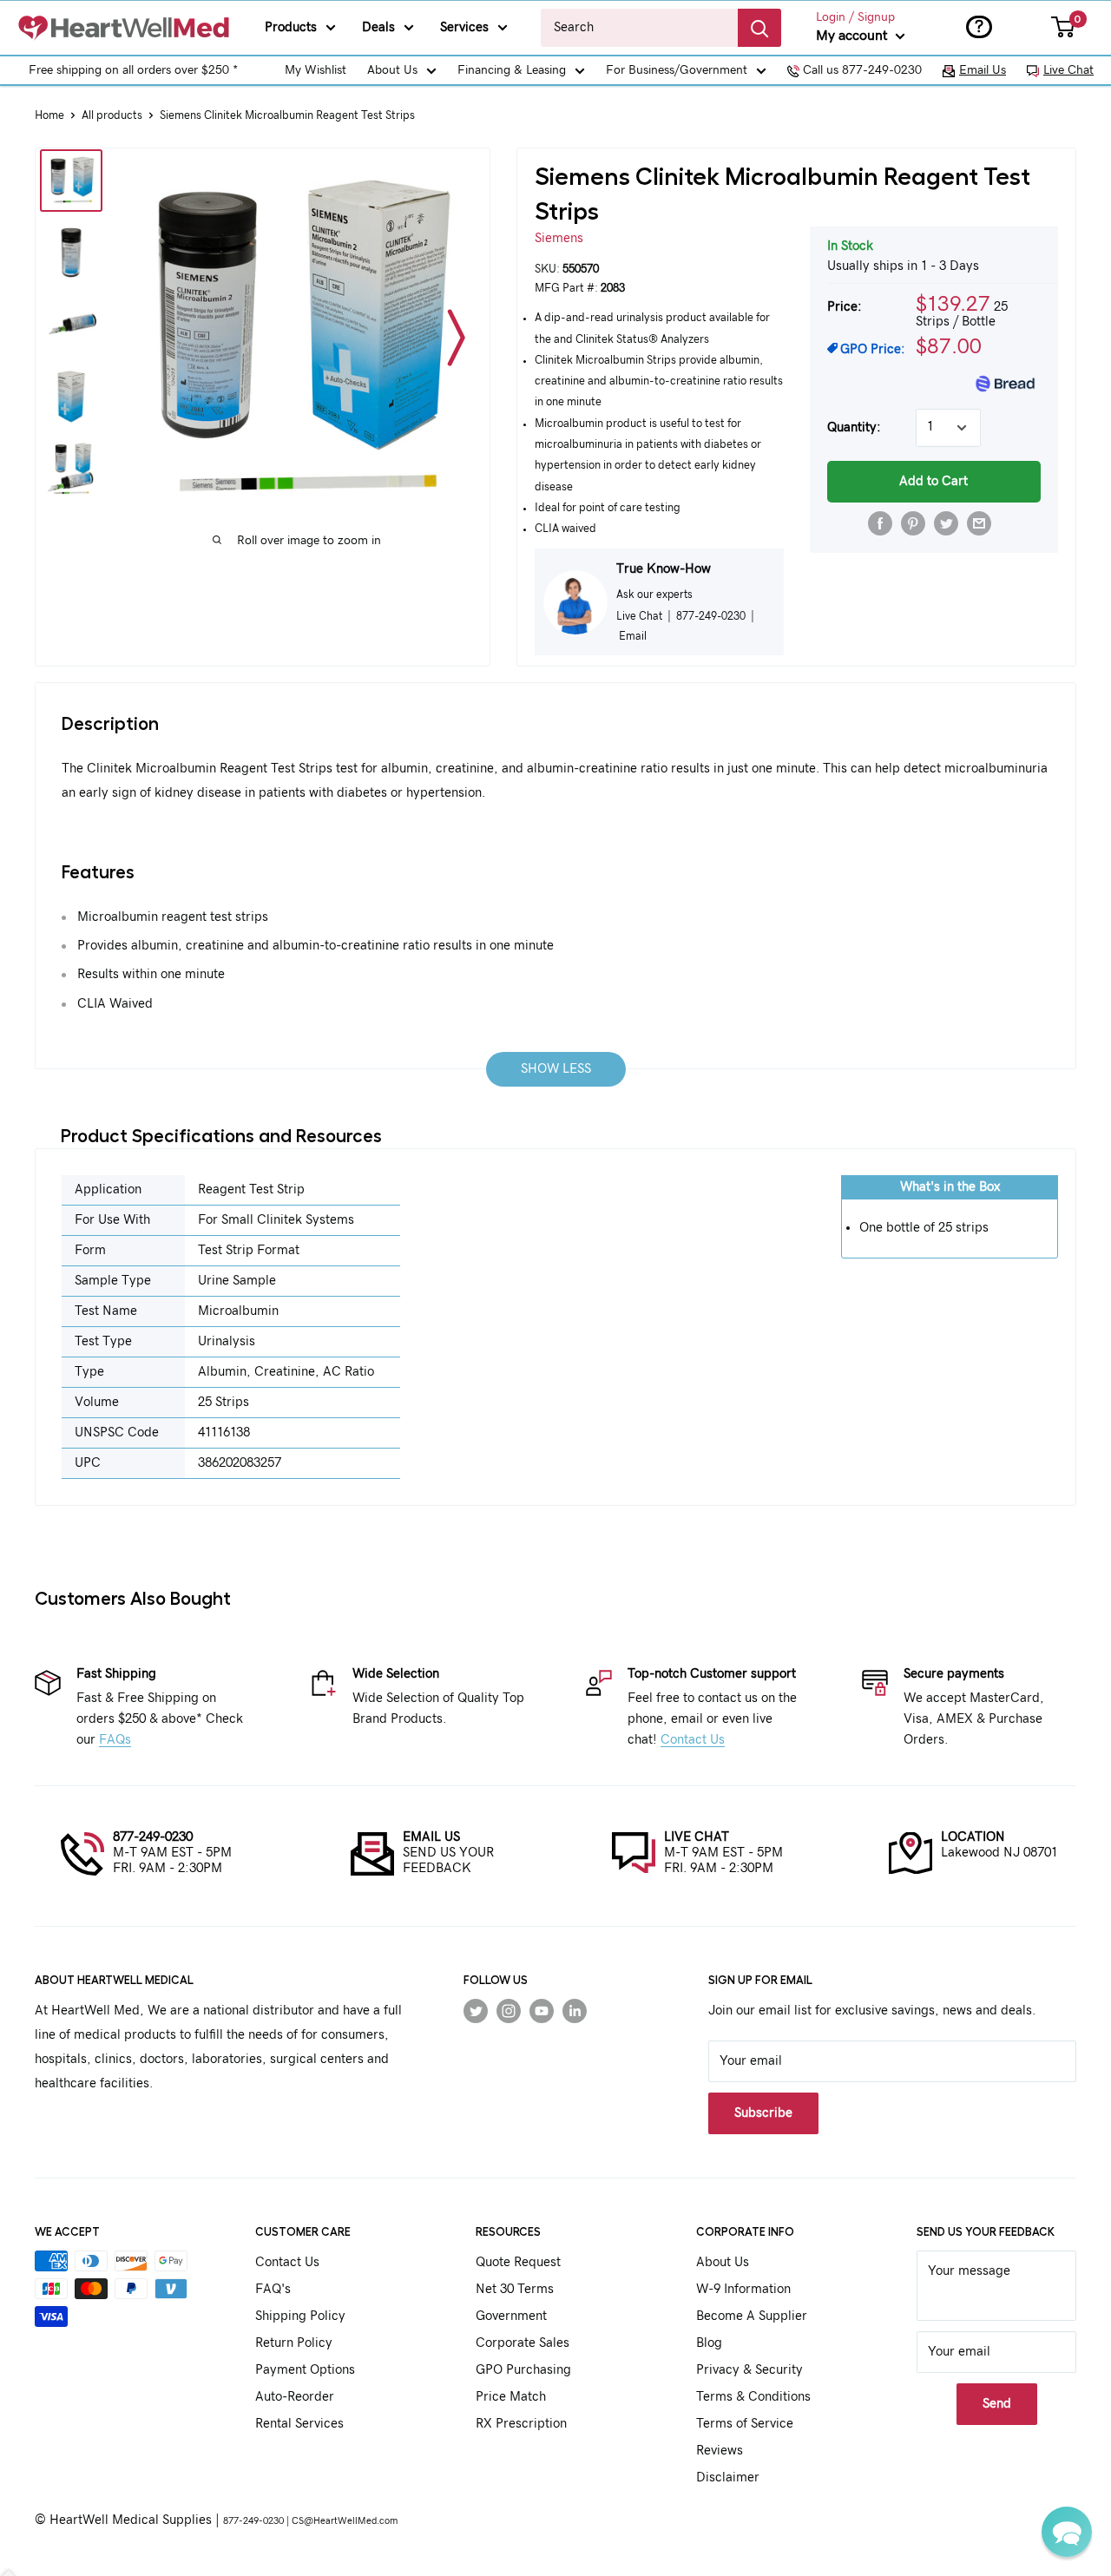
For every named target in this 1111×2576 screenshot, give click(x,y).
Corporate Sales (523, 2343)
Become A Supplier (752, 2316)
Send (997, 2404)
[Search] (759, 28)
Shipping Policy (300, 2316)
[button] (1067, 2532)
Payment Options (305, 2370)
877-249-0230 (153, 1837)
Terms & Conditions (753, 2397)
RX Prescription (521, 2424)
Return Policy (294, 2343)
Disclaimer (728, 2477)
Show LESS (556, 1069)
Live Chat (1068, 70)
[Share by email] (979, 523)
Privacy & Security (749, 2370)
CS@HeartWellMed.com (345, 2521)
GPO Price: (873, 349)
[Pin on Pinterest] (913, 523)
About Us (392, 70)
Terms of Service (745, 2424)
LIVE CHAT (697, 1837)
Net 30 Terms (515, 2289)
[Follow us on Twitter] (476, 2011)
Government (511, 2316)
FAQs (115, 1740)
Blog (709, 2343)
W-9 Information (743, 2289)
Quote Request (518, 2262)
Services (464, 27)
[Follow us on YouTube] (542, 2011)
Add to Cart (934, 481)
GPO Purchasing (523, 2370)
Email (633, 636)
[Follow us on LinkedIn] (575, 2011)
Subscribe (763, 2113)
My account (854, 36)
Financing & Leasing (512, 70)
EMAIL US (431, 1837)
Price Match (511, 2397)
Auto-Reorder (295, 2397)
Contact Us (693, 1740)
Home (49, 116)
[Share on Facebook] (880, 523)
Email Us (983, 70)
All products (112, 116)
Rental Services (299, 2424)
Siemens (559, 238)
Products (291, 27)
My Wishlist (316, 70)
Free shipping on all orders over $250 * (133, 70)
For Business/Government (677, 70)
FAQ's (273, 2289)
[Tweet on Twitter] (946, 523)
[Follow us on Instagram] (509, 2011)
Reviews (720, 2451)
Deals (378, 27)
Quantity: (854, 427)
